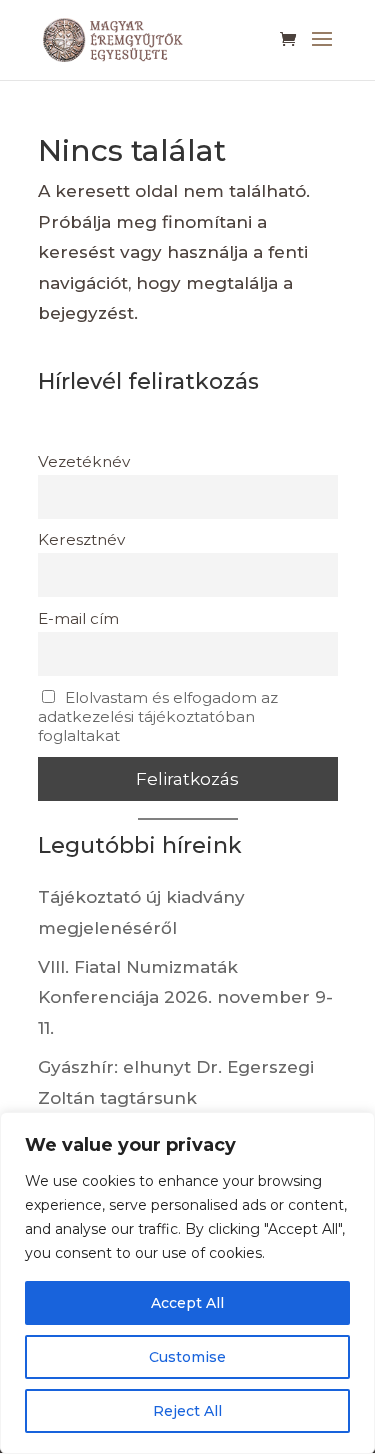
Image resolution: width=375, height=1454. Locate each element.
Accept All (187, 1303)
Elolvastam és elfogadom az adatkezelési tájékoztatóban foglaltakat (158, 716)
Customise (187, 1357)
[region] (187, 1283)
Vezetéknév (84, 461)
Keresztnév (81, 539)
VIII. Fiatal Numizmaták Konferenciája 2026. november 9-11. (185, 997)
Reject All (187, 1411)
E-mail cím (78, 618)
